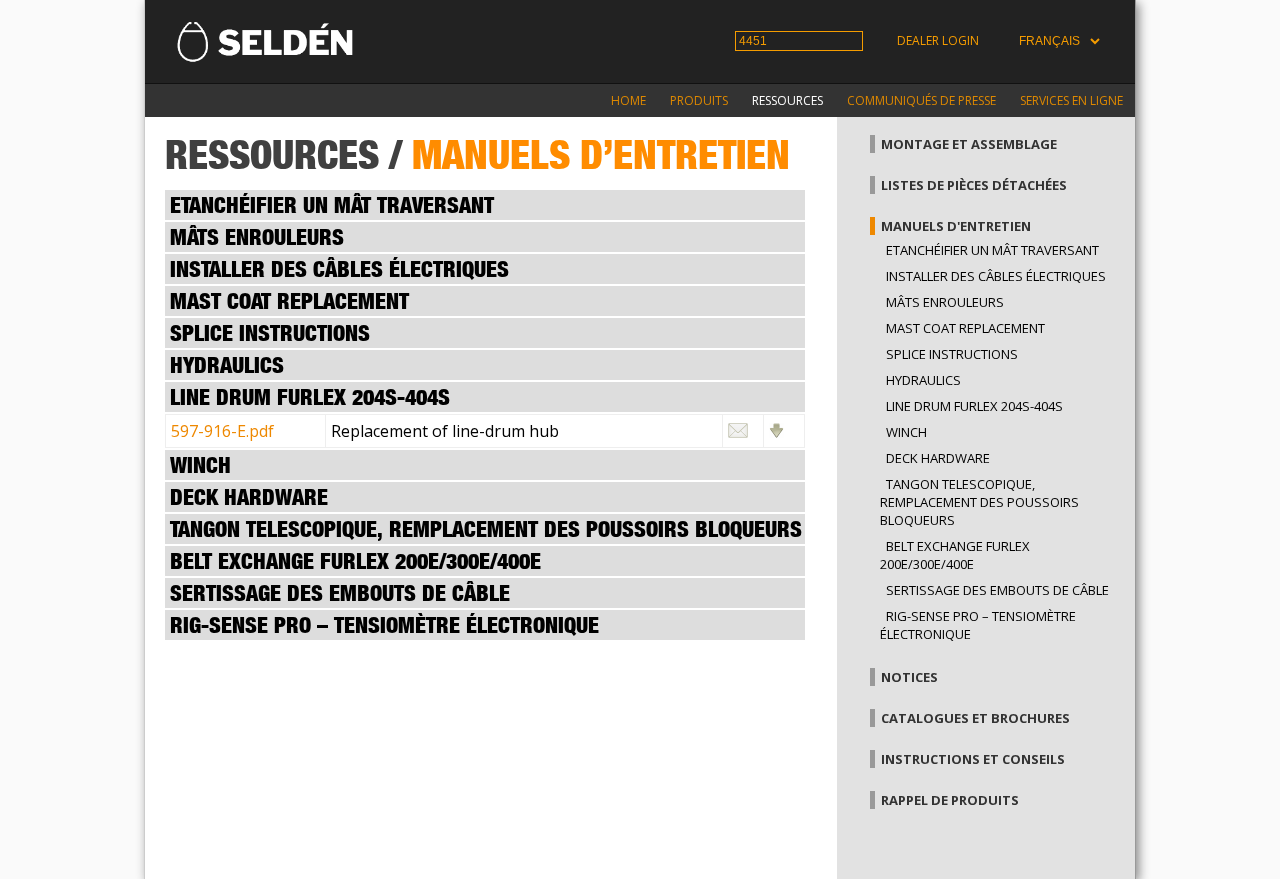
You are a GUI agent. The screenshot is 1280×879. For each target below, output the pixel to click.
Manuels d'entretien (956, 226)
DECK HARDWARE (938, 458)
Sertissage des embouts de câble (997, 590)
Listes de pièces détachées (974, 185)
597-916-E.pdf (222, 431)
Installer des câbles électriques (996, 276)
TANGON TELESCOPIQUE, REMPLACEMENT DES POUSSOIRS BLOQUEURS (979, 502)
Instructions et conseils (973, 759)
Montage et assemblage (969, 144)
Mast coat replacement (965, 328)
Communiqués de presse (921, 100)
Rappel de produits (950, 800)
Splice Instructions (952, 354)
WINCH (906, 432)
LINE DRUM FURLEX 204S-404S (974, 406)
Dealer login (938, 40)
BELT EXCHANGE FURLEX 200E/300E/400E (955, 555)
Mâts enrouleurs (945, 302)
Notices (909, 677)
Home (628, 100)
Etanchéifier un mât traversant (992, 250)
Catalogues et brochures (975, 718)
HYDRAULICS (923, 380)
